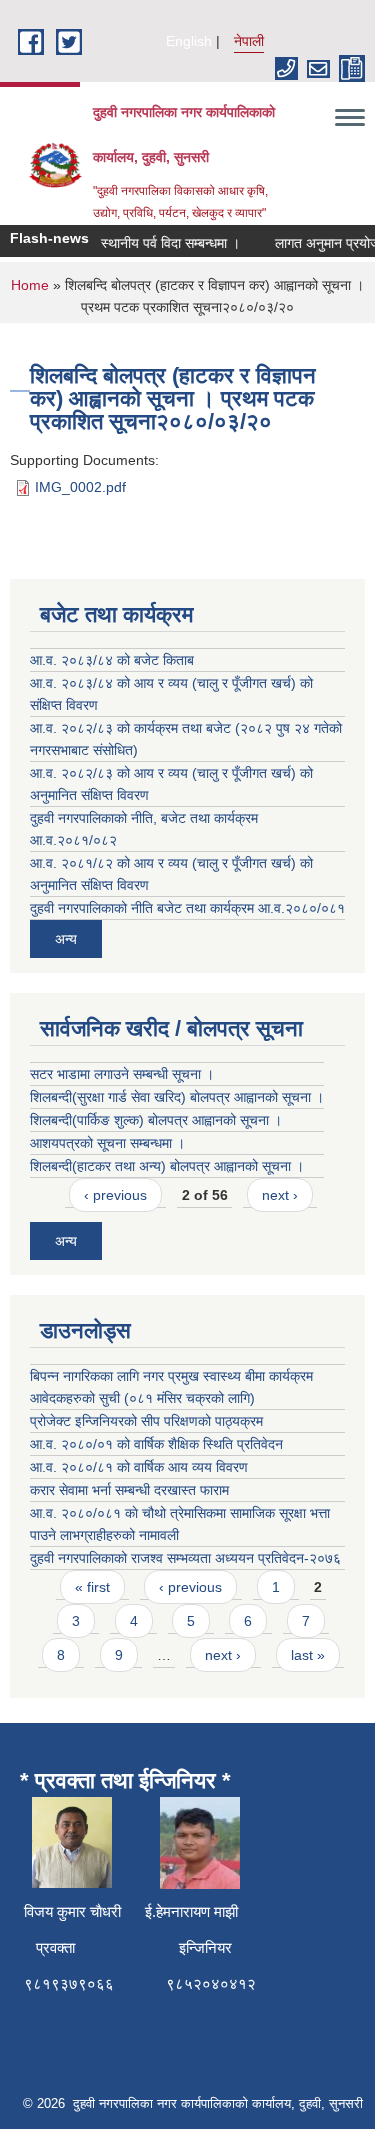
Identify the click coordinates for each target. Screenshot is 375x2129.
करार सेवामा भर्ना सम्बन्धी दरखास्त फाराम (129, 1490)
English (189, 41)
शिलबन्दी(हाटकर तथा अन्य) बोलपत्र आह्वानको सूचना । (167, 1166)
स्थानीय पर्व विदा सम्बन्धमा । (164, 243)
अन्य (66, 939)
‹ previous (115, 1195)
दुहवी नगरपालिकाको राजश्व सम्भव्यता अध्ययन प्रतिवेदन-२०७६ (185, 1558)
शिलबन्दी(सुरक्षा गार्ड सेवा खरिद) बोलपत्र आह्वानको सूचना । (177, 1097)
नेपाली (249, 41)
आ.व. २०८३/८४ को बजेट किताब (112, 660)
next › (280, 1195)
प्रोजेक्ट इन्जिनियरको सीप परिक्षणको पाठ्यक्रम (146, 1421)
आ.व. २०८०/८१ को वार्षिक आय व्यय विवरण (139, 1467)
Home (30, 285)
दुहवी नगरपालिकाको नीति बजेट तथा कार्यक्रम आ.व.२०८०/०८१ (187, 908)
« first (92, 1587)
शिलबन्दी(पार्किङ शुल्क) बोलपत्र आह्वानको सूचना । (156, 1120)
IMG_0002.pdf (80, 487)
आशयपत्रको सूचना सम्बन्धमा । (107, 1143)
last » (308, 1655)
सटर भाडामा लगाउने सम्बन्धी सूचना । (122, 1074)
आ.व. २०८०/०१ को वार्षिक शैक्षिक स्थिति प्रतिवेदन (156, 1444)
